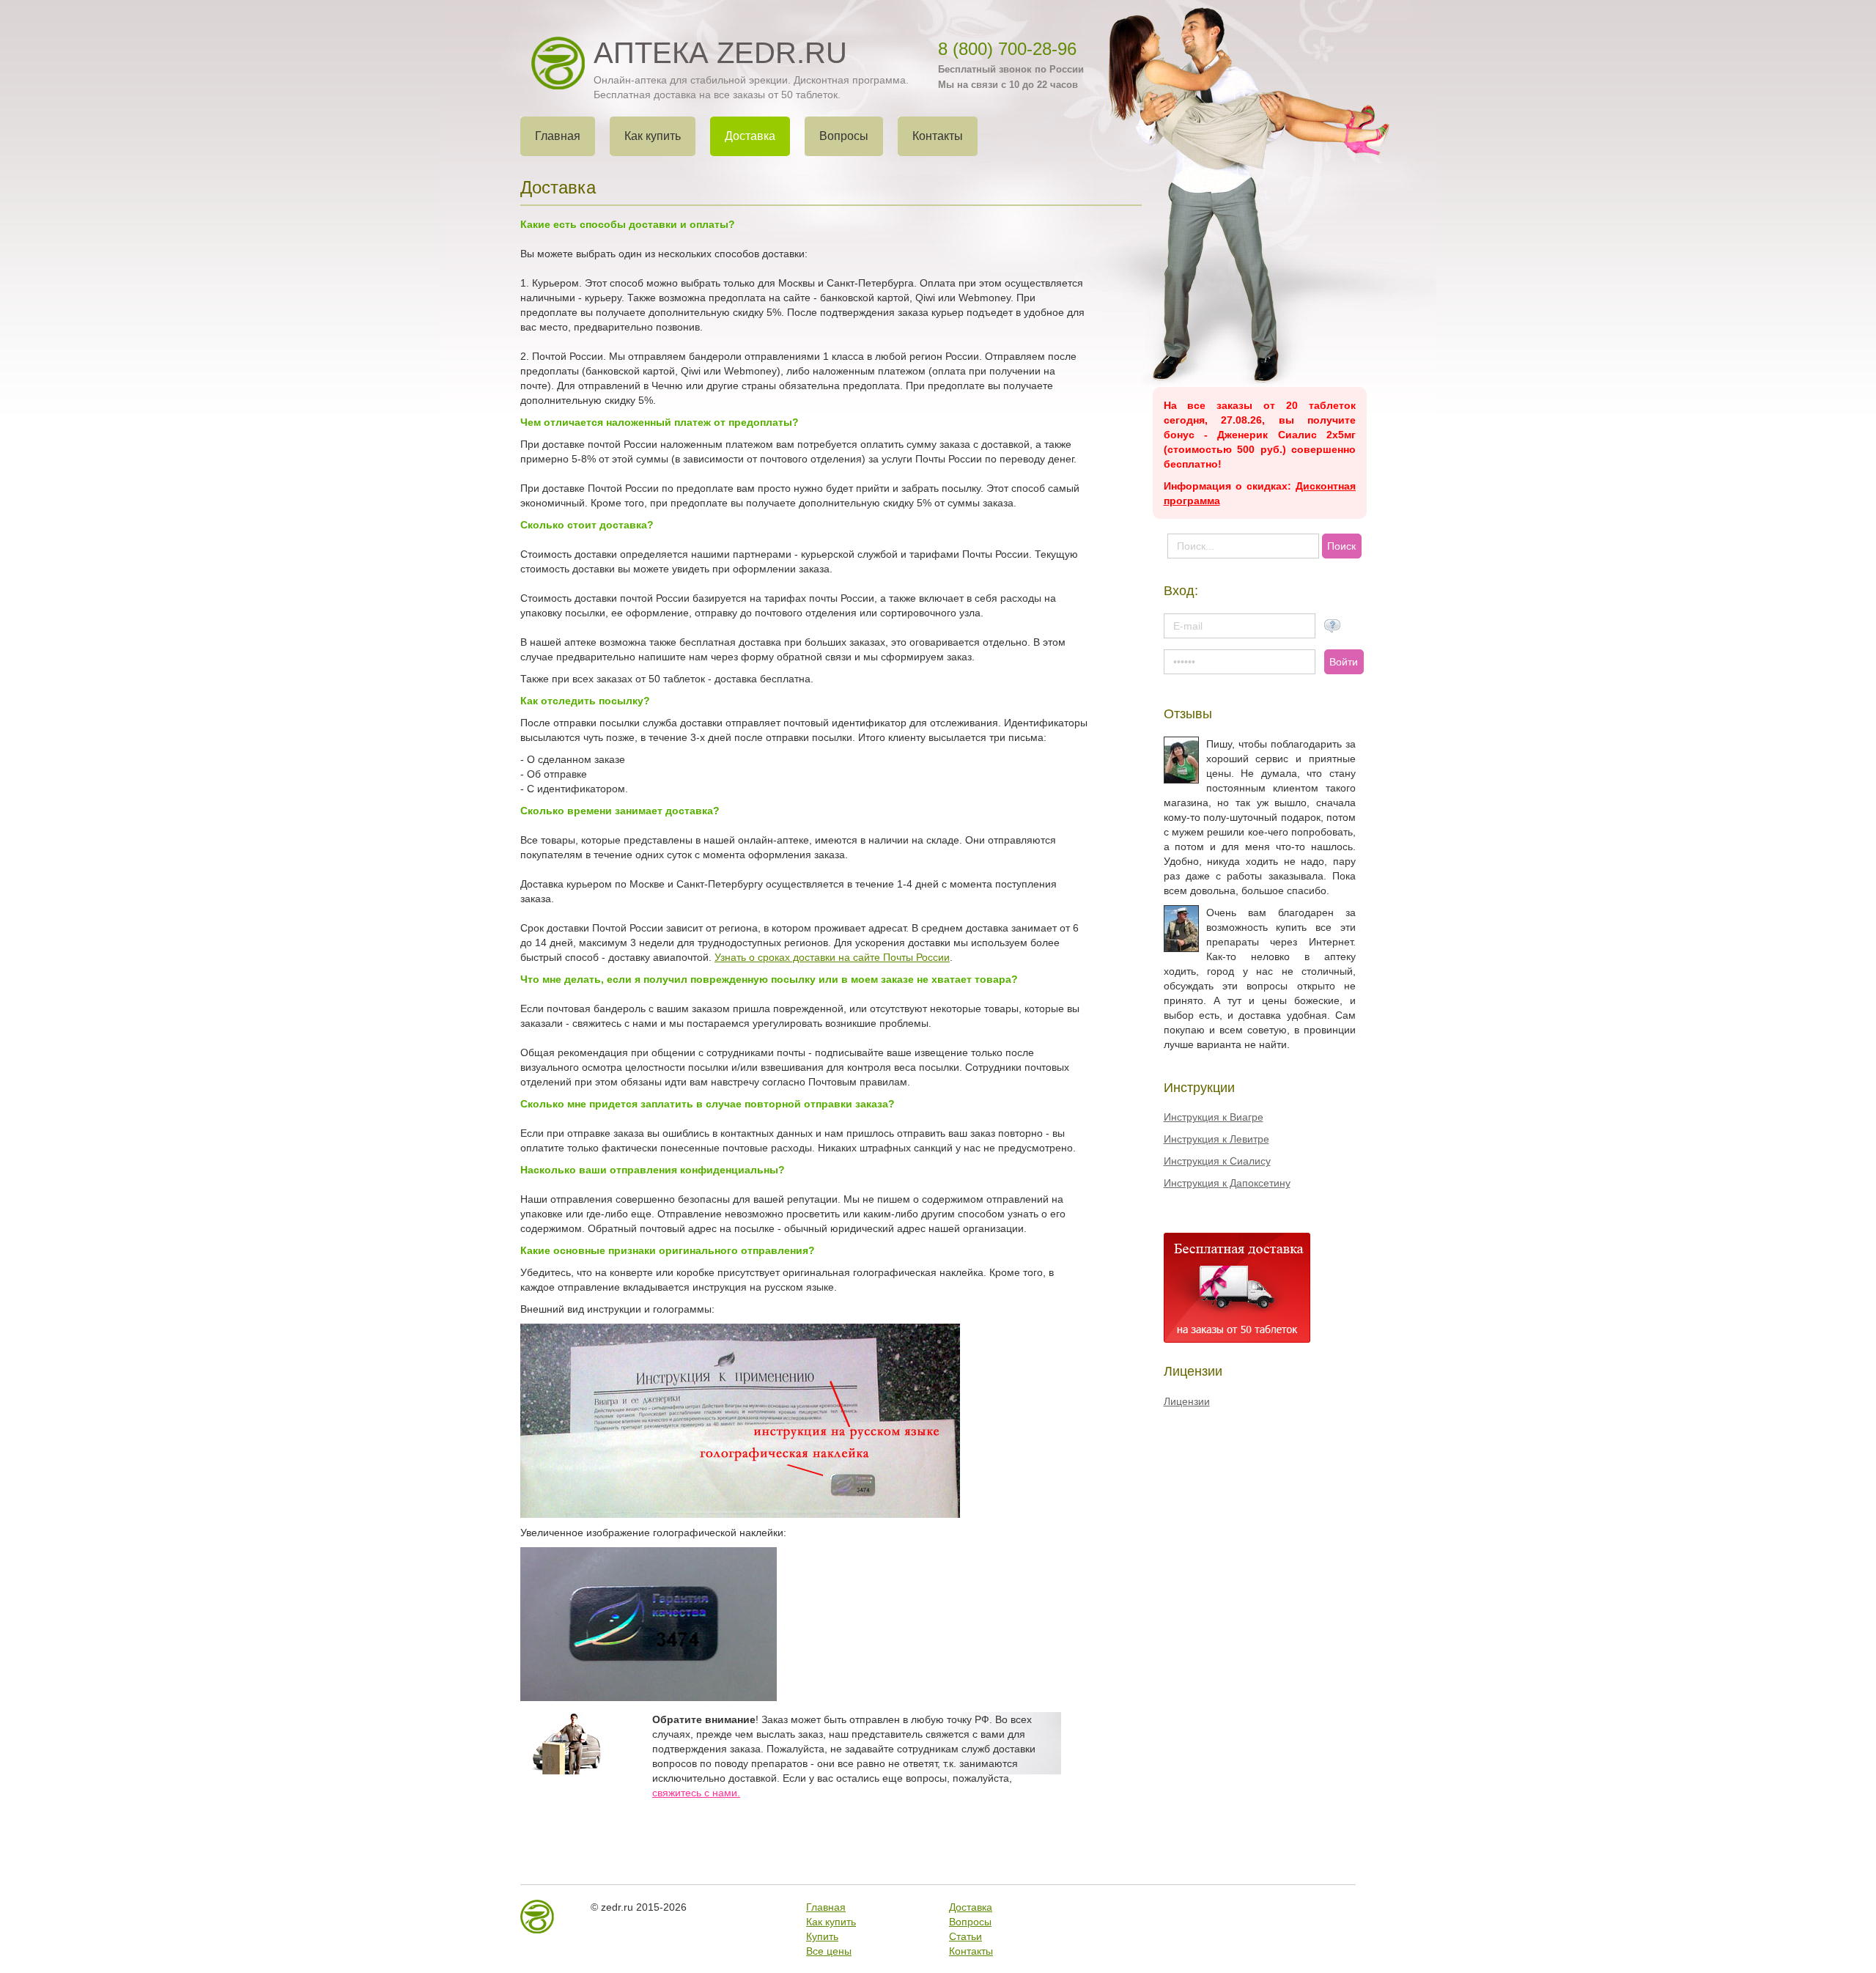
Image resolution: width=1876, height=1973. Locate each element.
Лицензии (1187, 1401)
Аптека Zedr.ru (720, 53)
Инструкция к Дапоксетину (1227, 1183)
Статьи (965, 1936)
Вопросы (970, 1922)
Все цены (829, 1951)
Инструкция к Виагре (1214, 1117)
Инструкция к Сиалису (1217, 1161)
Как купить (831, 1922)
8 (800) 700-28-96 (1007, 49)
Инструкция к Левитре (1216, 1139)
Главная (826, 1907)
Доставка (971, 1907)
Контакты (971, 1951)
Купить (822, 1936)
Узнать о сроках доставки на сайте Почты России (832, 957)
